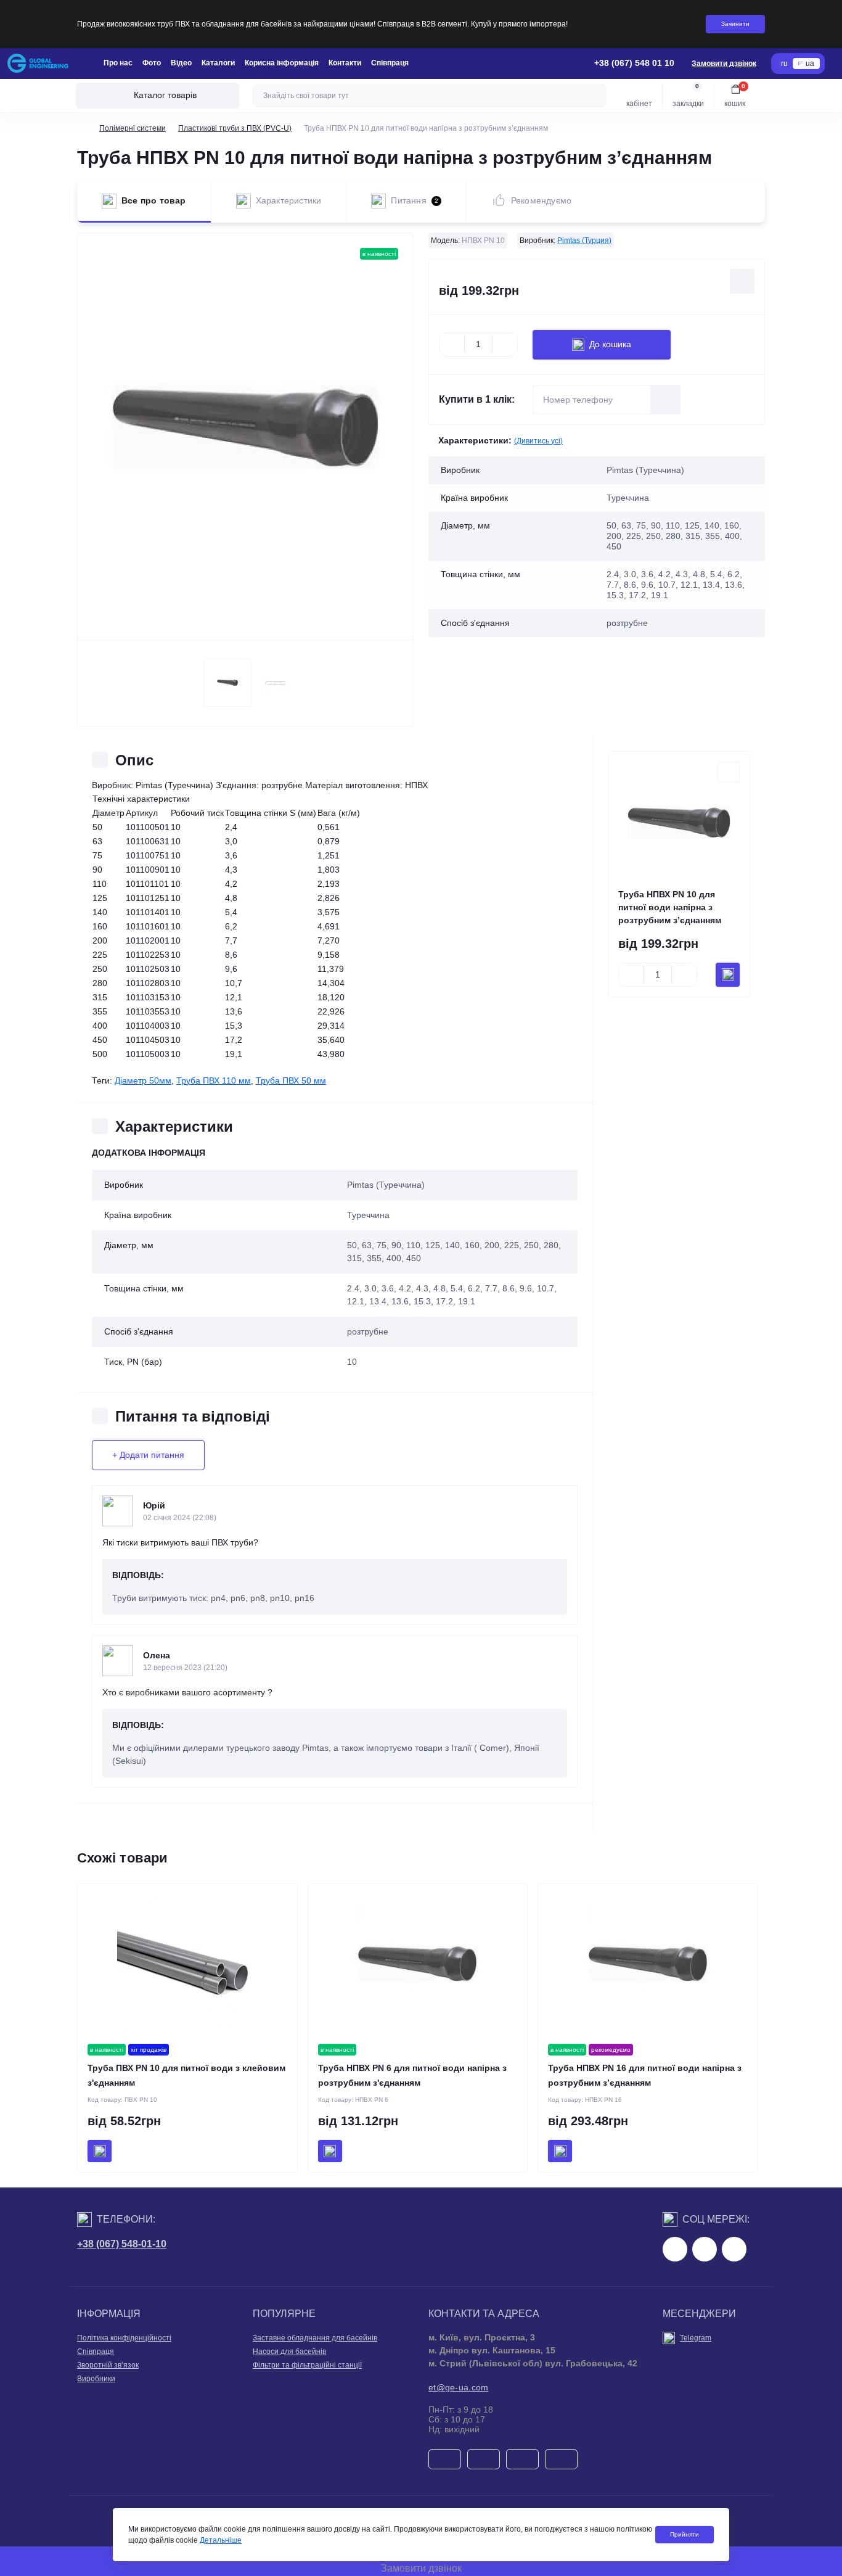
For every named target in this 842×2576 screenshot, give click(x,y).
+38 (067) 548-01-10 (122, 2244)
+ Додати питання (148, 1455)
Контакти (345, 63)
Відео (181, 63)
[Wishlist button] (742, 281)
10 (352, 1362)
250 (531, 1245)
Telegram (696, 2338)
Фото (152, 63)
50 (352, 1245)
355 (374, 1258)
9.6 (526, 1288)
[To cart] (728, 975)
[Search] (595, 96)
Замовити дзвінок (724, 64)
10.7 (546, 1288)
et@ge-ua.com (459, 2387)
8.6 (509, 1288)
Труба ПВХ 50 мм (291, 1080)
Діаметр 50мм (143, 1080)
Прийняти (685, 2534)
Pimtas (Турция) (584, 241)
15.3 (422, 1301)
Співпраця (390, 63)
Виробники (96, 2379)
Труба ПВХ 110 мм (214, 1080)
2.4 (353, 1288)
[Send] (666, 400)
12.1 (356, 1301)
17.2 (444, 1301)
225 (512, 1245)
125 (433, 1245)
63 (367, 1245)
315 (354, 1258)
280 (551, 1245)
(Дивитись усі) (538, 441)
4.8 (439, 1288)
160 (472, 1245)
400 (394, 1258)
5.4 (457, 1288)
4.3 (422, 1288)
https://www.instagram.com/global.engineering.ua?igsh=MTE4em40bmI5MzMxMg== (705, 2249)
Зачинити (735, 24)
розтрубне (368, 1331)
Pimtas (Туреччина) (386, 1185)
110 (413, 1245)
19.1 (467, 1301)
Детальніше (221, 2540)
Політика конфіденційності (124, 2338)
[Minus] (452, 345)
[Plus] (505, 345)
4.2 (405, 1288)
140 (452, 1245)
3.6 (388, 1288)
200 (492, 1245)
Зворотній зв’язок (108, 2365)
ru (784, 64)
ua (810, 64)
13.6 (400, 1301)
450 (414, 1258)
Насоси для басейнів (289, 2352)
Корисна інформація (282, 63)
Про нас (118, 63)
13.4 (378, 1301)
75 (382, 1245)
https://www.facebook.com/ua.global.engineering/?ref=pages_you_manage (675, 2249)
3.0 (370, 1288)
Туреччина (368, 1215)
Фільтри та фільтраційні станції (307, 2365)
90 (396, 1245)
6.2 (474, 1288)
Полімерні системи (133, 128)
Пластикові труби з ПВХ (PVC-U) (235, 128)
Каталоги (218, 63)
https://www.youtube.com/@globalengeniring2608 (734, 2249)
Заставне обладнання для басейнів (315, 2338)
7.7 (491, 1288)
